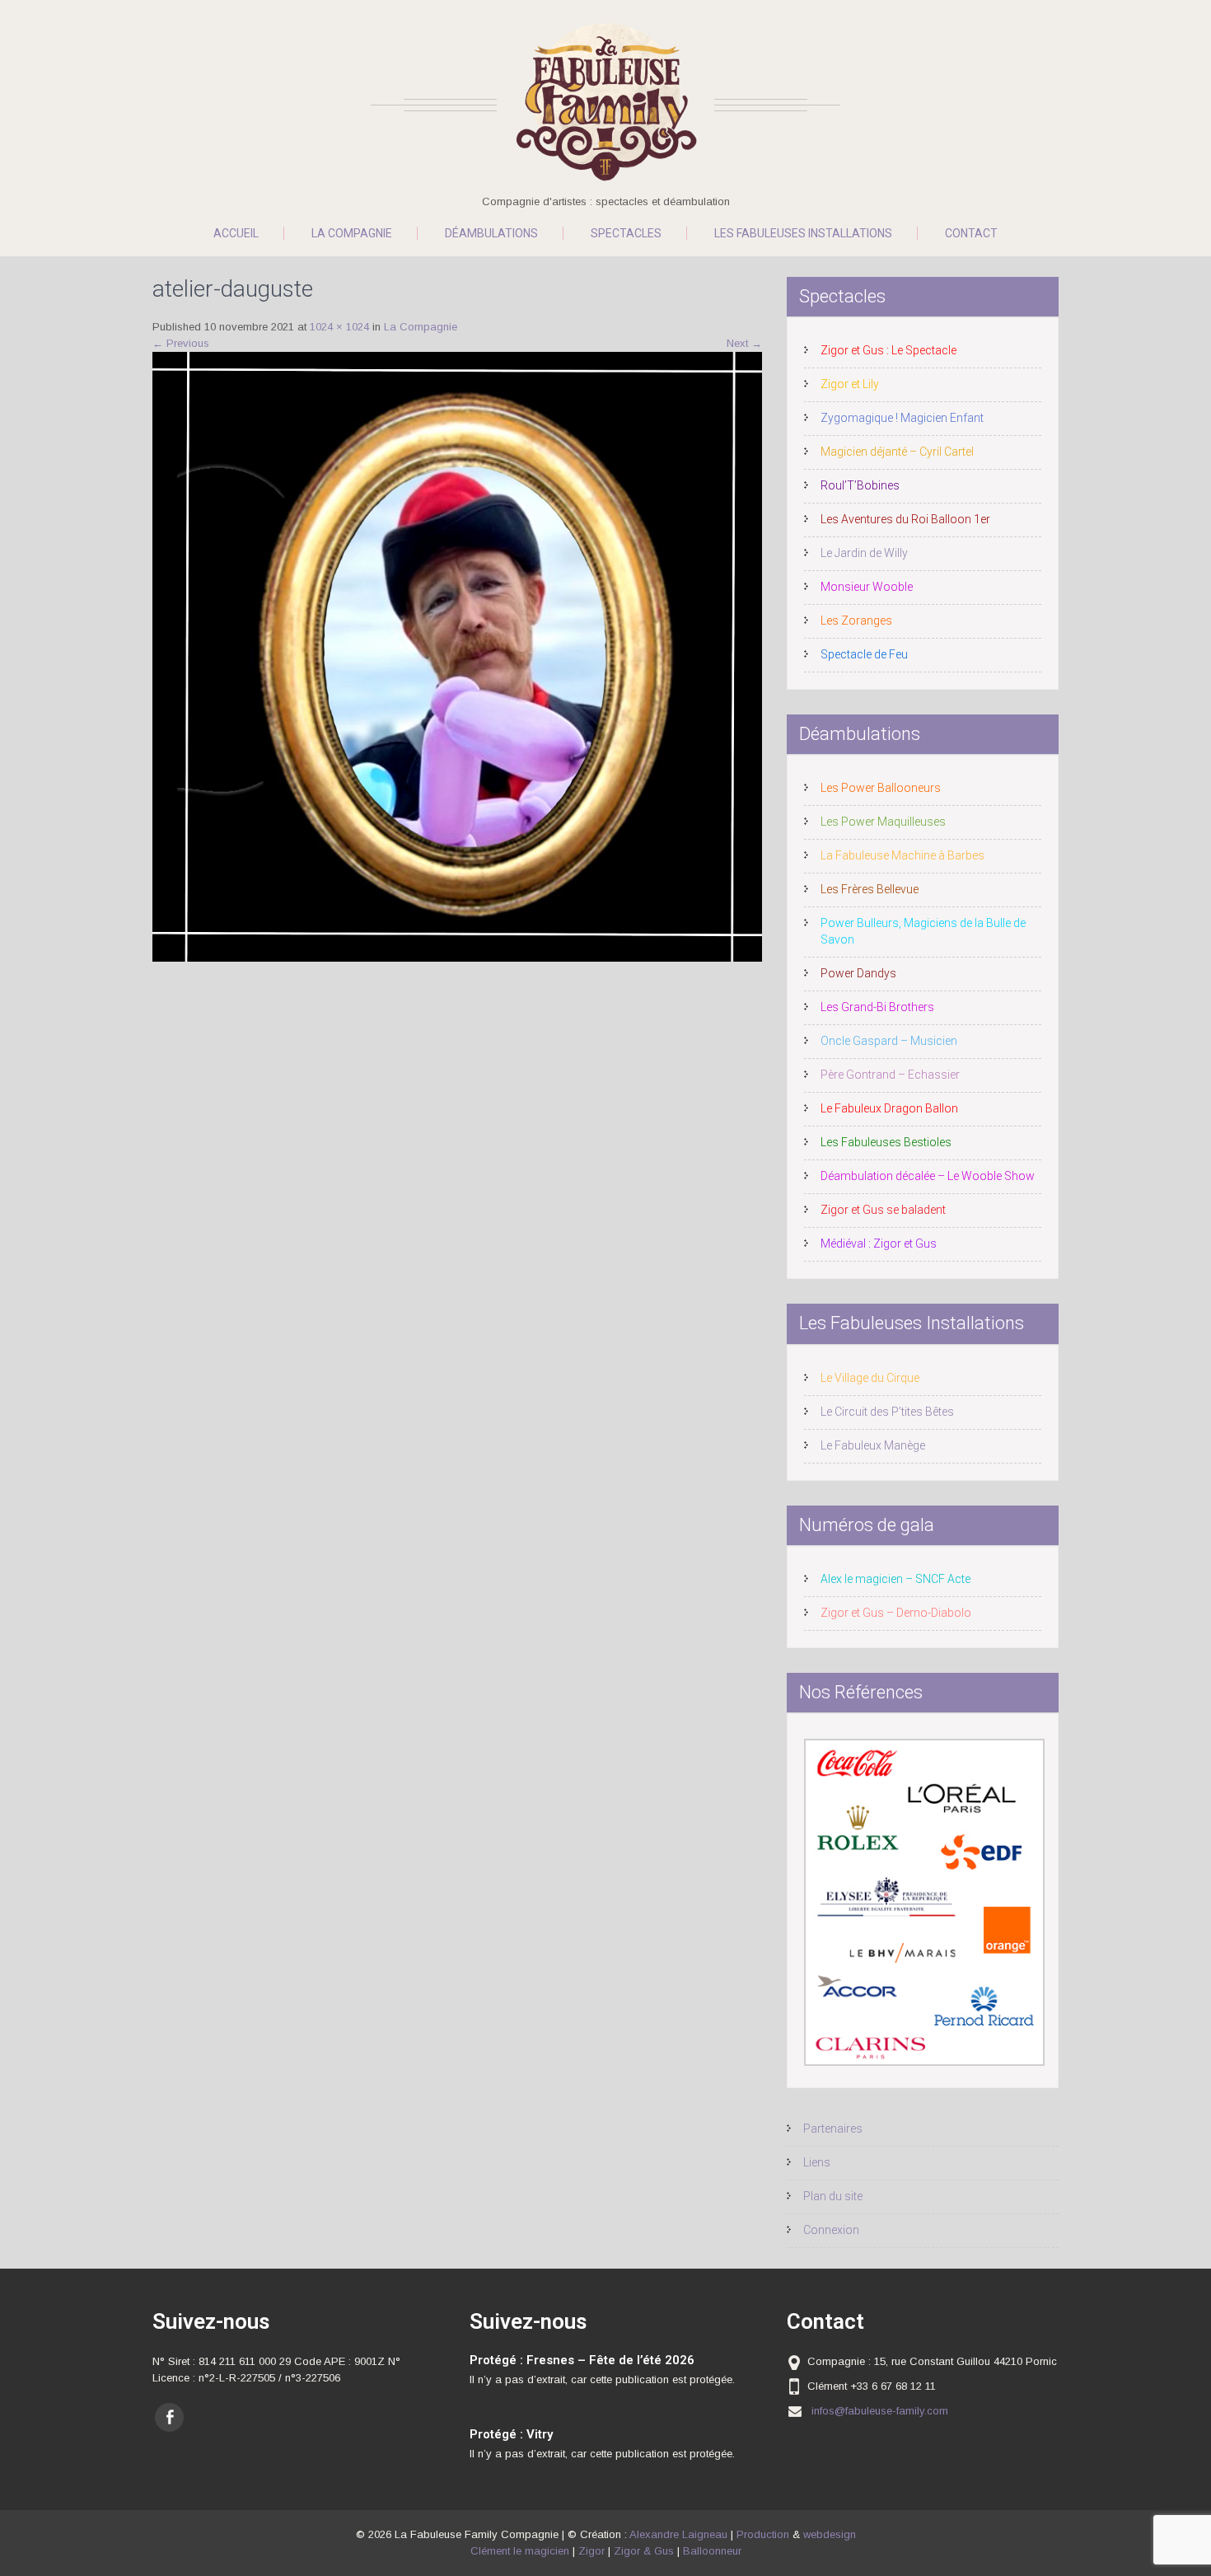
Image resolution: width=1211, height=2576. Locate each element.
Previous (181, 343)
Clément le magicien (520, 2551)
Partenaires (833, 2129)
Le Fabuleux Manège (873, 1445)
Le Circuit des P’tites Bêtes (887, 1412)
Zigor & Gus (644, 2551)
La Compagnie (352, 233)
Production (763, 2534)
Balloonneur (712, 2551)
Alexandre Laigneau (678, 2534)
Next (744, 343)
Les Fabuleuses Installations (803, 233)
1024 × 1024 (339, 327)
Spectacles (626, 233)
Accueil (236, 233)
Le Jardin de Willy (864, 553)
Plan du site (833, 2196)
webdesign (830, 2534)
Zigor (591, 2551)
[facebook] (169, 2417)
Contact (971, 233)
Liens (817, 2162)
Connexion (831, 2230)
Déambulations (491, 233)
